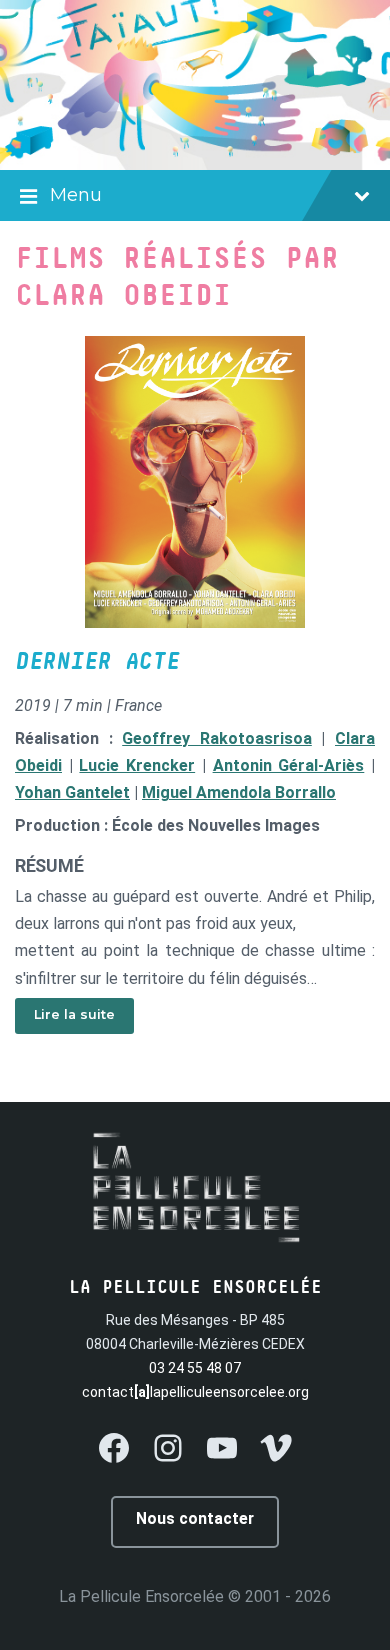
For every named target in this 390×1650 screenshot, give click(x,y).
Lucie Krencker (137, 765)
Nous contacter (195, 1518)
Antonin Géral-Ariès (289, 765)
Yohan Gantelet (72, 792)
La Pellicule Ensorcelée (141, 1596)
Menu (76, 195)
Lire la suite (74, 1014)
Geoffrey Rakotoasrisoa (217, 738)
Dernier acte (97, 662)
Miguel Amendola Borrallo (239, 792)
